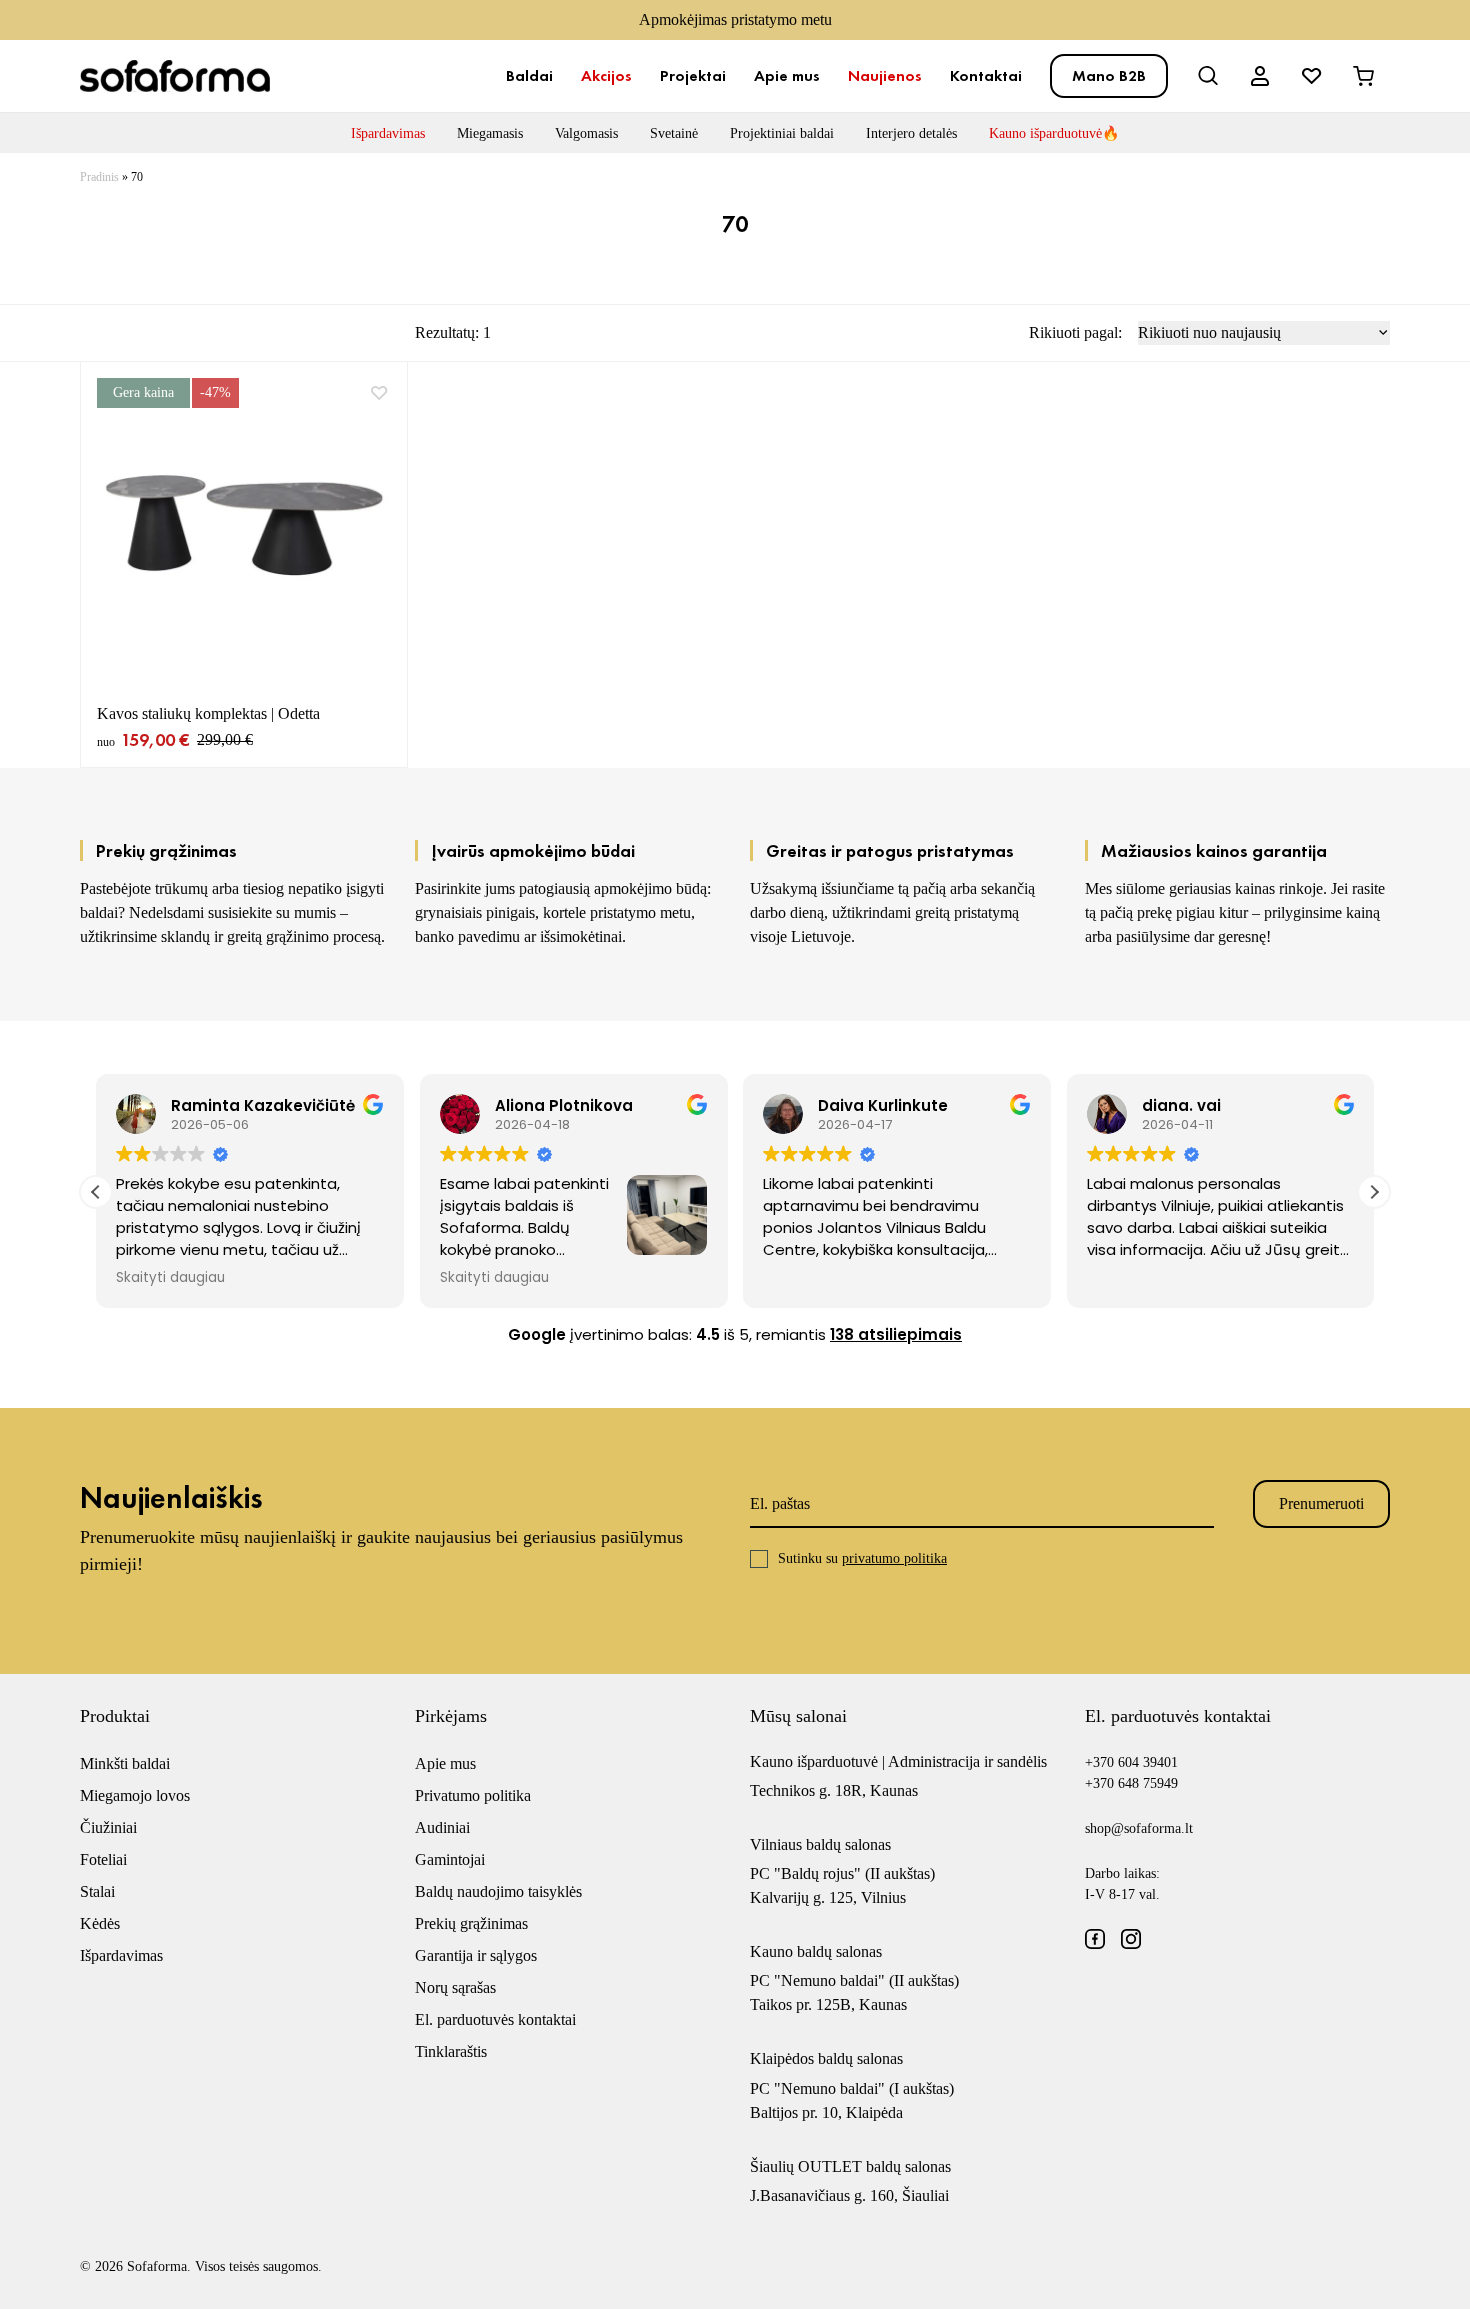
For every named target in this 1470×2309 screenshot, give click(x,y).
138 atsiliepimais (896, 1334)
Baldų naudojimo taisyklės (498, 1891)
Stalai (97, 1891)
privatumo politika (894, 1558)
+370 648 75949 (1131, 1783)
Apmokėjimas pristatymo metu (735, 19)
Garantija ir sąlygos (476, 1955)
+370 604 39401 (1131, 1762)
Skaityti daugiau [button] (170, 1278)
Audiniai (442, 1827)
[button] (1374, 1192)
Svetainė (674, 133)
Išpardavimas (388, 133)
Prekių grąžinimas (471, 1923)
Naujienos (885, 75)
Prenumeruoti (1321, 1503)
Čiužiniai (108, 1827)
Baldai (529, 75)
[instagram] (1131, 1939)
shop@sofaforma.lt (1139, 1828)
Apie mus (787, 75)
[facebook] (1095, 1939)
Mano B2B (1109, 75)
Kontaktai (986, 75)
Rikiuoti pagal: (1075, 332)
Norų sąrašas (455, 1987)
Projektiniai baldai (782, 133)
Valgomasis (586, 133)
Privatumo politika (473, 1795)
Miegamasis (490, 133)
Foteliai (103, 1859)
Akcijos (606, 75)
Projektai (693, 75)
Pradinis (99, 177)
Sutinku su (862, 1558)
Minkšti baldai (125, 1763)
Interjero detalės (911, 133)
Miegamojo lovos (135, 1795)
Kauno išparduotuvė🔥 (1054, 133)
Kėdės (100, 1923)
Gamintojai (450, 1859)
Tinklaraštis (451, 2051)
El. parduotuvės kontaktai (495, 2019)
